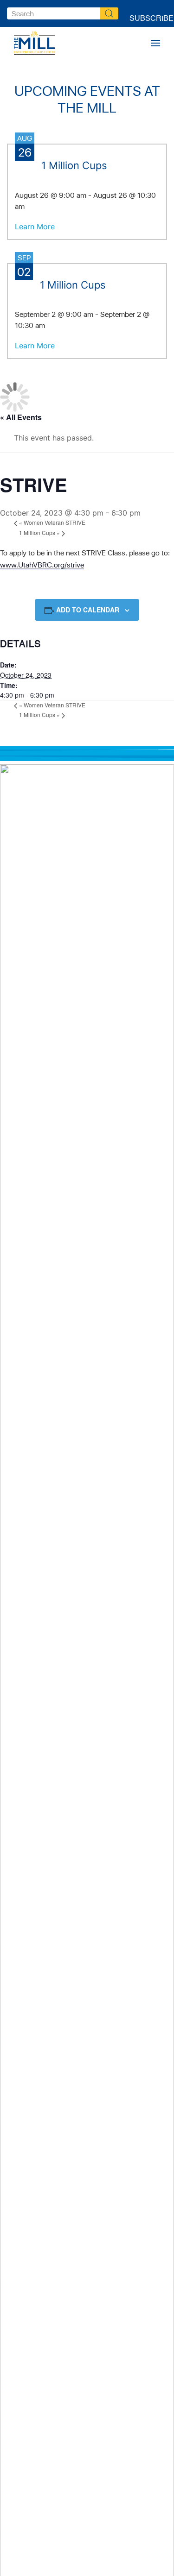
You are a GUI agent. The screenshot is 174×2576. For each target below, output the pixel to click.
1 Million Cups (39, 532)
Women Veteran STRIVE (52, 522)
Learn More (35, 227)
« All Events (21, 417)
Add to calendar (88, 610)
